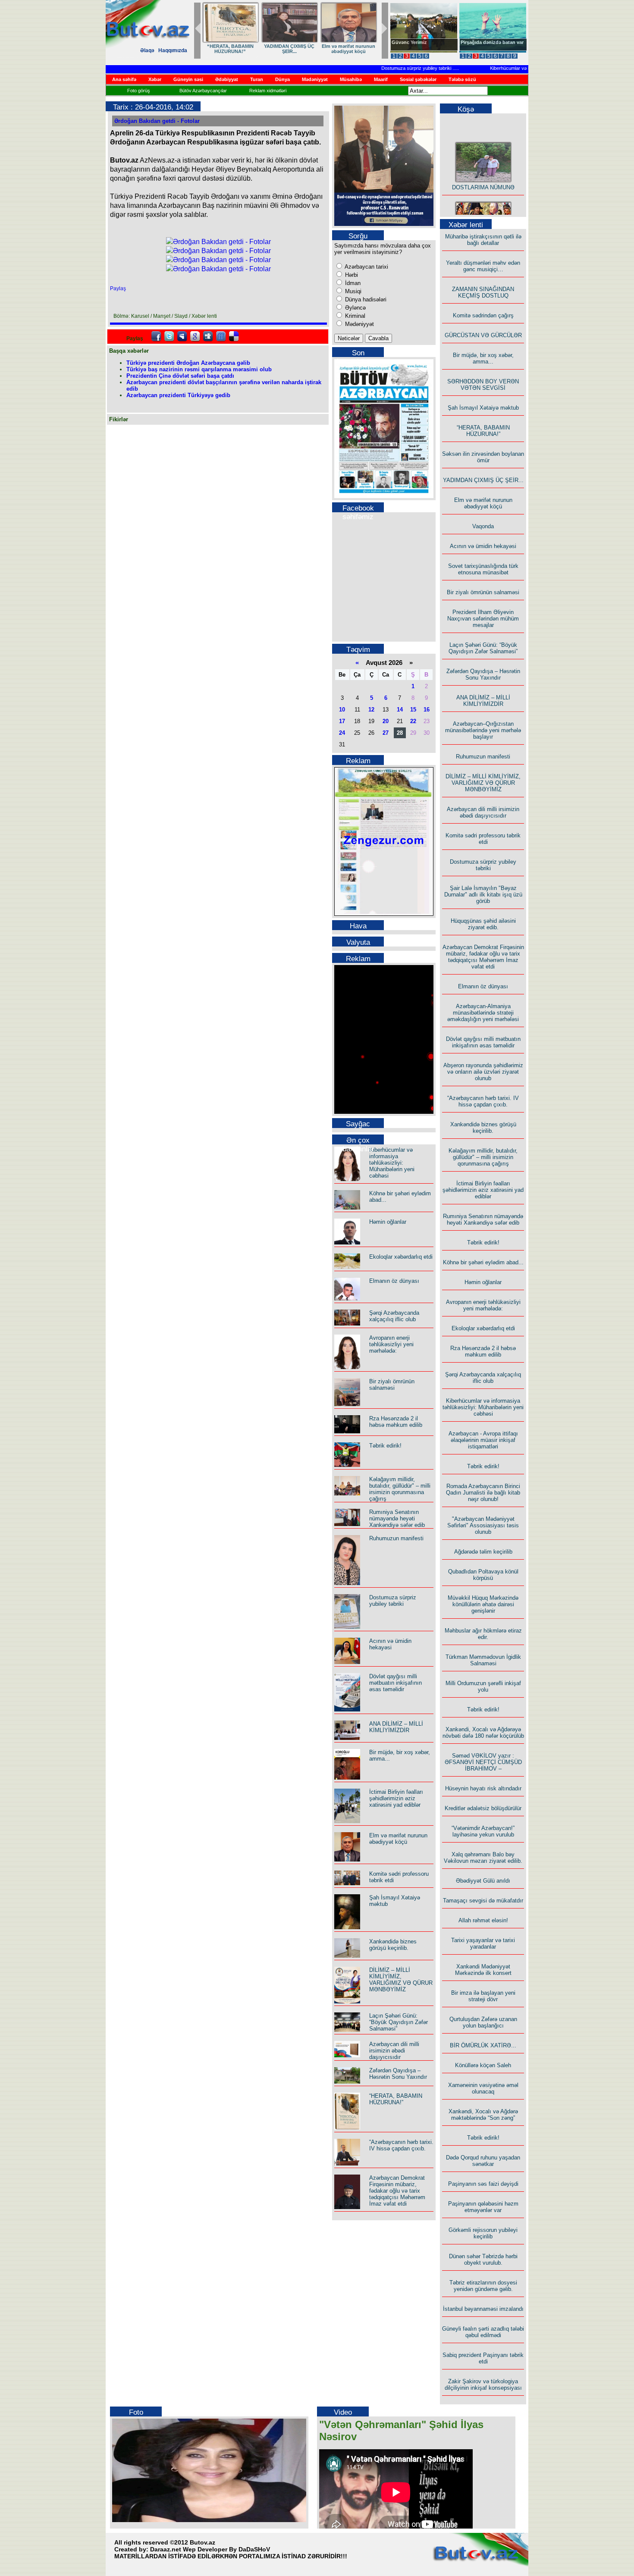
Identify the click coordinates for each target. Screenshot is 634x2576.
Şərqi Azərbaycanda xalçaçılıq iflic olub (394, 1316)
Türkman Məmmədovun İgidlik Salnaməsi (483, 1660)
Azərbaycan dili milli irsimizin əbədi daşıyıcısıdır (394, 2051)
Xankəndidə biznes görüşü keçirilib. (393, 1945)
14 (400, 710)
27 (386, 733)
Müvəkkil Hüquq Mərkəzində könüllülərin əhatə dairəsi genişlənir (483, 1604)
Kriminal (354, 316)
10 (342, 710)
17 (342, 721)
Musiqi (352, 291)
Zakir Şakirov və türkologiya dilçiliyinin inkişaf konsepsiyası (483, 2385)
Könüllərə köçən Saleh (483, 2065)
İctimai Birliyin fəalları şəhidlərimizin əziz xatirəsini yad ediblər (396, 1798)
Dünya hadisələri (365, 299)
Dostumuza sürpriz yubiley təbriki (390, 68)
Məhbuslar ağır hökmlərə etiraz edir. (483, 1634)
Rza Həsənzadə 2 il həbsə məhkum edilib (396, 1422)
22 (413, 721)
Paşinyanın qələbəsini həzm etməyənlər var (483, 2207)
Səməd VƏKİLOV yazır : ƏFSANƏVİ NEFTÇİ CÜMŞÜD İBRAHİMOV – (483, 1762)
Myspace (182, 336)
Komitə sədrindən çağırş (483, 315)
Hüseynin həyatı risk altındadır (483, 1788)
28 (400, 733)
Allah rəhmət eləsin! (483, 1920)
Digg (208, 336)
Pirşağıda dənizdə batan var (492, 42)
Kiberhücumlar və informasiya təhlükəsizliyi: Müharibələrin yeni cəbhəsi (392, 1163)
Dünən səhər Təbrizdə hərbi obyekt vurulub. (483, 2259)
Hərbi (351, 275)
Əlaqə (147, 50)
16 (427, 710)
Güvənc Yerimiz (409, 42)
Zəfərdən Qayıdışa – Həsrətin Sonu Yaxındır (398, 2074)
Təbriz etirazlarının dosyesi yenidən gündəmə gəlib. (483, 2286)
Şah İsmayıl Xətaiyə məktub (348, 49)
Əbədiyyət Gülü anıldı (483, 1881)
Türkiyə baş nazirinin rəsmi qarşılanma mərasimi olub (199, 369)
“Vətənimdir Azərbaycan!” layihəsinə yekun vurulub (483, 1831)
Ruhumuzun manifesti (396, 1538)
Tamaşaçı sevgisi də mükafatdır (483, 1901)
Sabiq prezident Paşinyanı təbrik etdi (483, 2358)
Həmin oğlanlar (388, 1222)
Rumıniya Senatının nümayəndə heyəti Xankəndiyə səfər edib (397, 1518)
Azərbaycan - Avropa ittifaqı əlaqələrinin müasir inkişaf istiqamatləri (483, 1440)
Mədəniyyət (359, 324)
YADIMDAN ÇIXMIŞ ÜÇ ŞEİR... (483, 480)
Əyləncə (355, 308)
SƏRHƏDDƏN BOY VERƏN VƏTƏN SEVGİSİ (289, 49)
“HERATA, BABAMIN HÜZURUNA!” (396, 2099)
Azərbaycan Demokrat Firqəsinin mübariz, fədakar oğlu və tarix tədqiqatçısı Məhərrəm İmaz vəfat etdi (397, 2191)
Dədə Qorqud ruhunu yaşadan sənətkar (483, 2161)
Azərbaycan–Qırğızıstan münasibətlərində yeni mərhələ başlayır (483, 730)
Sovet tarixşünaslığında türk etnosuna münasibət (483, 569)
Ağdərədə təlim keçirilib (483, 1552)
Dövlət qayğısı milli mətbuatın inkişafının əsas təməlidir (395, 1683)
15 (413, 710)
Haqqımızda (173, 50)
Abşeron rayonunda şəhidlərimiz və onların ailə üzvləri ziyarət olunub (483, 1072)
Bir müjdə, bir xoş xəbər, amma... (230, 49)
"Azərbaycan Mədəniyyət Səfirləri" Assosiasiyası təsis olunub (483, 1525)
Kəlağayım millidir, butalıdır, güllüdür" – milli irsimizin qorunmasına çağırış (400, 1489)
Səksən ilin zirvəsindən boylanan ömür (483, 457)
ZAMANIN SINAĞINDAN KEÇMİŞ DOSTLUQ (483, 292)
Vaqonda (483, 526)
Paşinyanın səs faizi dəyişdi (483, 2184)
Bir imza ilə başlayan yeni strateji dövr (483, 1996)
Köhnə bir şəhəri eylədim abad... (483, 1262)
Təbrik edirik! (385, 1446)
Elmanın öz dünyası (394, 1281)
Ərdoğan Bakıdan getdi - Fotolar (157, 121)
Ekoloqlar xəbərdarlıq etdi (401, 1257)
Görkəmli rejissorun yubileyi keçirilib (483, 2233)
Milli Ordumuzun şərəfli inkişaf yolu (483, 1686)
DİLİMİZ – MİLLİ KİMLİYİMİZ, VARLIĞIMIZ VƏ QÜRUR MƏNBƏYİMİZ (401, 1980)
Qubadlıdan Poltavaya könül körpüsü (483, 1575)
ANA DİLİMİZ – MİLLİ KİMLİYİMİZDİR (396, 1727)
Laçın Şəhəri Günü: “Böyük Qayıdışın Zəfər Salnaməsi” (399, 2022)
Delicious (234, 336)
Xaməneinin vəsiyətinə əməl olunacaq (483, 2088)
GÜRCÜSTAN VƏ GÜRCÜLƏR (483, 335)
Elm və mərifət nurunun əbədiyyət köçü (398, 1839)
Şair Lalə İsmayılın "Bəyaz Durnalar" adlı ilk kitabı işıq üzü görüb (483, 895)
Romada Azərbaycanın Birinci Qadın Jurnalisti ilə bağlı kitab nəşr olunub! (483, 1493)
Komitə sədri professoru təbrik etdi (483, 839)
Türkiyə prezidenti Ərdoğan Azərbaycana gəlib (188, 363)
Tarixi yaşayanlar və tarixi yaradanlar (483, 1943)
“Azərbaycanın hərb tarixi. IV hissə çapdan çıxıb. (401, 2145)
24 (342, 733)
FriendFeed (221, 336)
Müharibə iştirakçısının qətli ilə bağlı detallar (483, 240)
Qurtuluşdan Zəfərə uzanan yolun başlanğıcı (483, 2022)
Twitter (169, 336)
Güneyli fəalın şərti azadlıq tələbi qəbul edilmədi (483, 2332)
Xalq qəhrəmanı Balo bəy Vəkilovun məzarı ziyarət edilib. (483, 1858)
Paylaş (118, 288)
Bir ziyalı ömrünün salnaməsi (392, 1385)
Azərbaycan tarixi (366, 267)
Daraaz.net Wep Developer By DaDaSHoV (210, 2549)
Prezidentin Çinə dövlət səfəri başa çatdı (180, 376)
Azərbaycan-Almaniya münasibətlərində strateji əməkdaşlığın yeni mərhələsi (483, 1013)
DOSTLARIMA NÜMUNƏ (483, 174)
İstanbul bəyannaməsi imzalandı (483, 2309)
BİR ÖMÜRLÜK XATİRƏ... (483, 2045)
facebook (156, 336)
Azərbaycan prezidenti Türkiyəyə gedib (178, 395)
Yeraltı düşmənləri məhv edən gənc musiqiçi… (483, 266)
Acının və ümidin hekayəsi (390, 1644)
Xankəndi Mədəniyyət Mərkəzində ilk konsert (483, 1970)
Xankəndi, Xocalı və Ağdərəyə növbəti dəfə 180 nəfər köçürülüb (483, 1733)
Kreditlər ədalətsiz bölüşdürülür (483, 1808)
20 (386, 721)
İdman (352, 283)
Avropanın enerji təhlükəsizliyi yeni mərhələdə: (391, 1344)
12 (371, 710)
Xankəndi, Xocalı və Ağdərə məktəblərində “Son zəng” (483, 2115)
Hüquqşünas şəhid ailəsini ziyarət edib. (483, 924)
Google (195, 336)
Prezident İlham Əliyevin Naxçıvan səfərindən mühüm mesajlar (483, 619)
